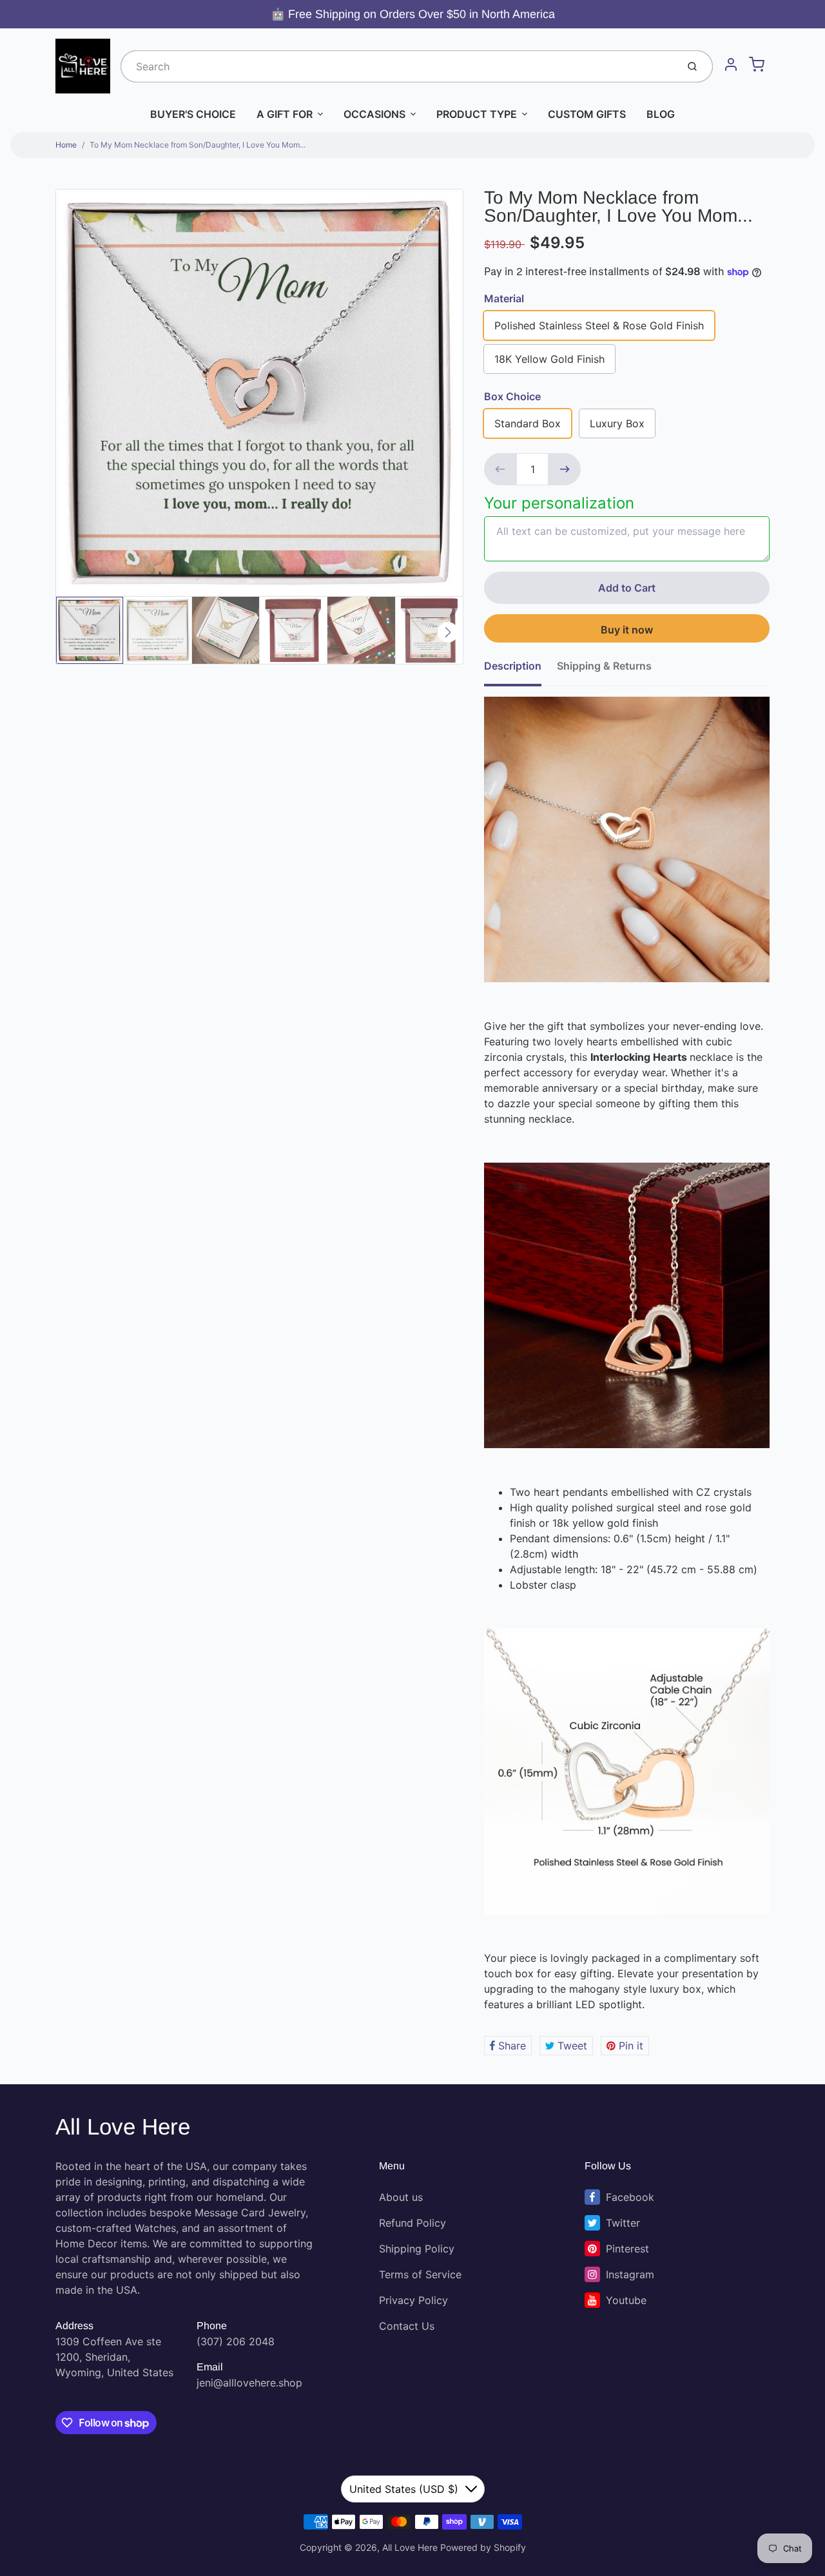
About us (401, 2197)
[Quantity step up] (565, 469)
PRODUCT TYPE (477, 114)
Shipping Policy (417, 2249)
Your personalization (559, 503)
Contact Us (407, 2326)
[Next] (448, 632)
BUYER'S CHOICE (193, 114)
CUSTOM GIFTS (587, 114)
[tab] (520, 670)
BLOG (661, 114)
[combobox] (398, 66)
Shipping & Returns (604, 666)
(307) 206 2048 (236, 2341)
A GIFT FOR (285, 114)
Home (66, 145)
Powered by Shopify (483, 2547)
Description (513, 666)
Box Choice (512, 396)
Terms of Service (420, 2274)
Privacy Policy (413, 2300)
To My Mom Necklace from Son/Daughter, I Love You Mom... (198, 145)
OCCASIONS (374, 114)
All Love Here (123, 2126)
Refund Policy (412, 2223)
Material (504, 298)
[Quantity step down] (500, 469)
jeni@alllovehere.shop (249, 2383)
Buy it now (627, 630)
